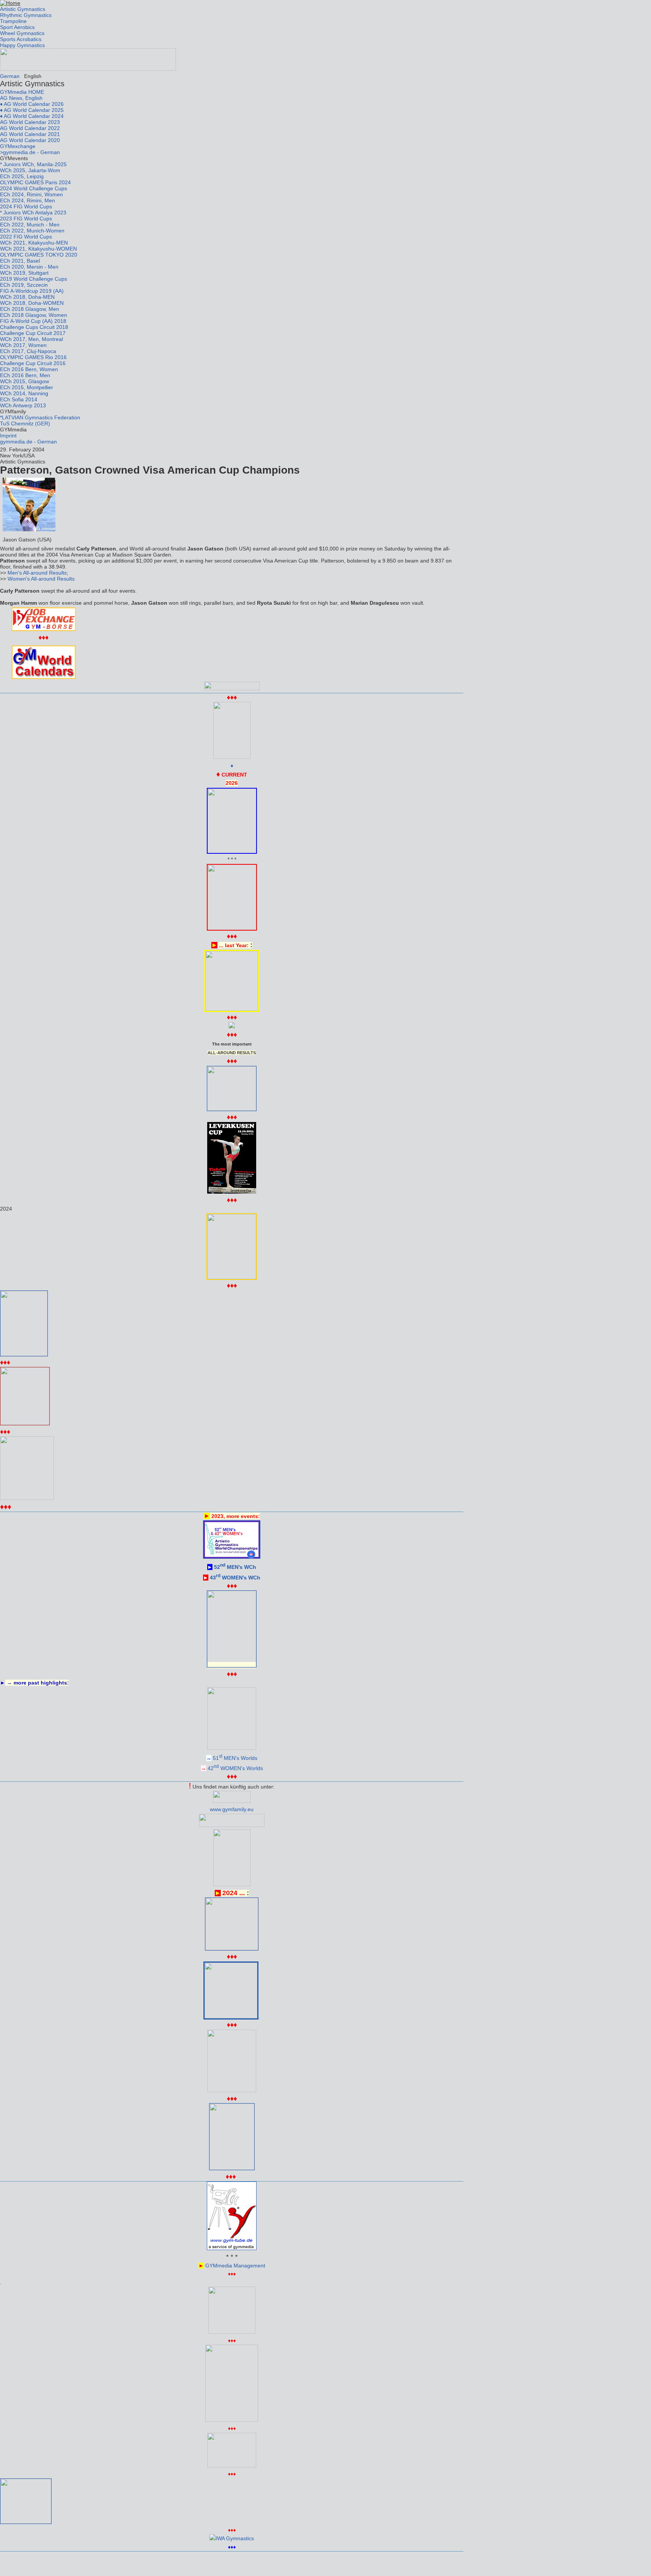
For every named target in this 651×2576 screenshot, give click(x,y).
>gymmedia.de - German (30, 152)
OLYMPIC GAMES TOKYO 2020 (39, 255)
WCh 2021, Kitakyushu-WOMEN (38, 249)
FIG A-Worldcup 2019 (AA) (32, 291)
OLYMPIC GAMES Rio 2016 (33, 357)
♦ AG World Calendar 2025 (32, 110)
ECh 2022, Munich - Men (30, 225)
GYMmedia (13, 430)
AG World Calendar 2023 (30, 122)
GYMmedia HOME (22, 92)
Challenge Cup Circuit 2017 (33, 333)
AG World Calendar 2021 (30, 134)
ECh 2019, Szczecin (24, 285)
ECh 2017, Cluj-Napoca (28, 351)
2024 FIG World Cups (26, 206)
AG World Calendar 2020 (30, 140)
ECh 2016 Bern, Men (25, 375)
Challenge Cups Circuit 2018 (34, 327)
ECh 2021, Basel (20, 261)
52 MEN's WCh (235, 1567)
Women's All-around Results (41, 579)
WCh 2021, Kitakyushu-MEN (34, 243)
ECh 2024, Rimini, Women (31, 194)
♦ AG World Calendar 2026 (32, 104)
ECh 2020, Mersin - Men (29, 267)
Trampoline (13, 21)
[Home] (10, 3)
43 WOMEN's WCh (235, 1578)
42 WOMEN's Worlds (235, 1768)
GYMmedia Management (235, 2266)
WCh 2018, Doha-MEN (27, 297)
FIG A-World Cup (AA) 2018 (33, 321)
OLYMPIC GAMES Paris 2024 (35, 182)
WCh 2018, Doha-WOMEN (32, 303)
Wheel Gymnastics (22, 33)
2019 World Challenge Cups (34, 279)
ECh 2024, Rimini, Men (28, 200)
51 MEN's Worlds (235, 1758)
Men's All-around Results (37, 573)
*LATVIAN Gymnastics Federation (40, 417)
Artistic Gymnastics (23, 9)
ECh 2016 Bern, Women (29, 369)
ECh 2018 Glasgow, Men (30, 309)
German (10, 76)
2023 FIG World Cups (26, 219)
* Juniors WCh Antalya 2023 (33, 213)
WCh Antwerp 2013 (23, 405)
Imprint (8, 436)
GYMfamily (13, 411)
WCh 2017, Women (23, 345)
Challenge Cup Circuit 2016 (33, 363)
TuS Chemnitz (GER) (25, 423)
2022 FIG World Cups (26, 237)
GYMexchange (18, 146)
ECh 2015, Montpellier (27, 387)
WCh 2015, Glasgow (24, 381)
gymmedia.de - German (28, 442)
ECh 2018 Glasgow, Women (34, 315)
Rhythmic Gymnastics (26, 15)
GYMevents (14, 158)
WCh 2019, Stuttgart (24, 273)
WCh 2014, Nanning (24, 393)
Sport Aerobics (17, 27)
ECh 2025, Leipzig (22, 176)
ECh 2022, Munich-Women (32, 231)
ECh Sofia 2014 (19, 399)
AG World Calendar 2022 (30, 128)
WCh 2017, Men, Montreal (31, 339)
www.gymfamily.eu (232, 1809)
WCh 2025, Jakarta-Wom (30, 170)
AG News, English (21, 98)
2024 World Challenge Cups (34, 188)
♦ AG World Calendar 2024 (32, 116)
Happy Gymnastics (22, 45)
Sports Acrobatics (21, 39)
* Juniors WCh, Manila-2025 (33, 164)
